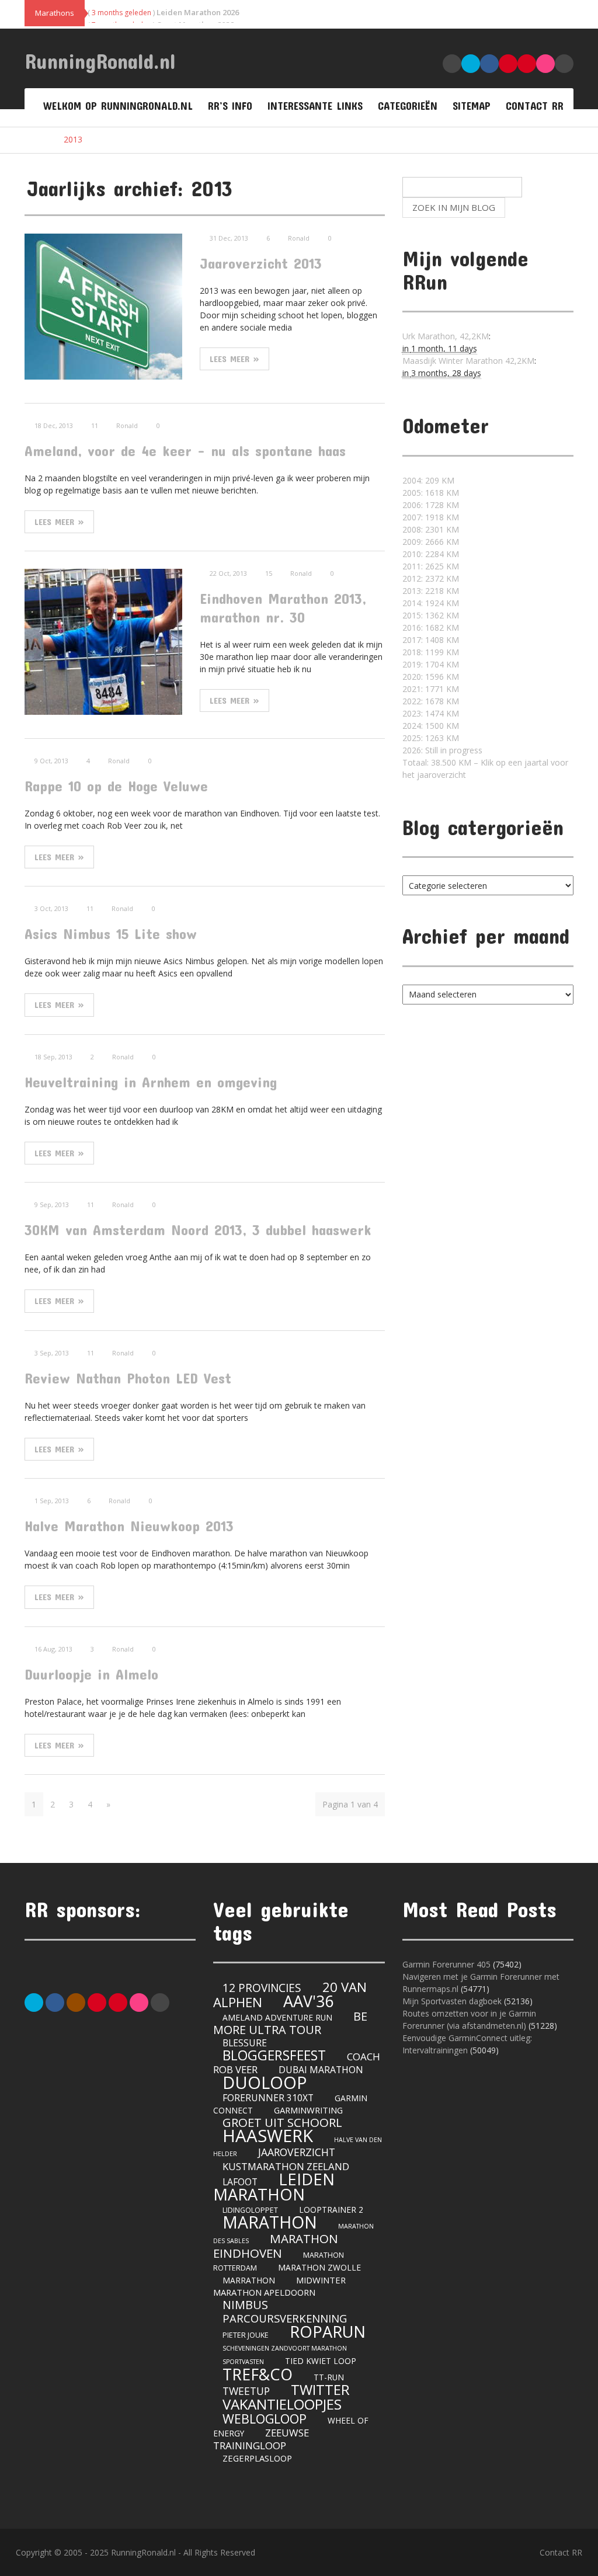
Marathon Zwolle (319, 2267)
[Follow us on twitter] (34, 2001)
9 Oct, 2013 (51, 761)
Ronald (299, 238)
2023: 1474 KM (431, 713)
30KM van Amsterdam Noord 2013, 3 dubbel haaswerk (198, 1230)
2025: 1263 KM (431, 738)
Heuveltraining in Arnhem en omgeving (151, 1082)
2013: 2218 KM (431, 591)
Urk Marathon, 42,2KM (446, 336)
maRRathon (249, 2280)
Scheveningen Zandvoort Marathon (285, 2348)
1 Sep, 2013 (52, 1501)
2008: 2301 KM (431, 529)
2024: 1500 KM (431, 726)
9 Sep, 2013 (52, 1204)
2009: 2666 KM (431, 542)
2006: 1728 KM (431, 505)
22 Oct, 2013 (228, 573)
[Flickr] (139, 2001)
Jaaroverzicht (297, 2152)
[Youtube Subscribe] (118, 2001)
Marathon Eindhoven (276, 2246)
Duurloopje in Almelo (91, 1674)
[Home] (36, 140)
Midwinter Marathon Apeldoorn (279, 2286)
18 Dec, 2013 (54, 425)
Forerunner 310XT (268, 2098)
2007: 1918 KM (431, 517)
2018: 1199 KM (431, 652)
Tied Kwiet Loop (321, 2361)
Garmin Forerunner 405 (446, 1964)
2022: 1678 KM (431, 701)
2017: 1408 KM (431, 640)
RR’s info (230, 106)
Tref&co (258, 2374)
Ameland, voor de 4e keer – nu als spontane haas (185, 451)
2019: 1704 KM (431, 664)
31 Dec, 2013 (229, 238)
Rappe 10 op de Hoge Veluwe (116, 786)
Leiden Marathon (274, 2187)
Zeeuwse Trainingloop (261, 2439)
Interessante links (315, 106)
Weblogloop (265, 2419)
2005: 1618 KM (431, 493)
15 (269, 573)
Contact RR (535, 106)
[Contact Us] (160, 2001)
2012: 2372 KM (431, 578)
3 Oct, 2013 (51, 908)
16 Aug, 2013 (53, 1649)
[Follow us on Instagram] (76, 2001)
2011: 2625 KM (431, 566)
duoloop (265, 2082)
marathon (270, 2222)
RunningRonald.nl (100, 61)
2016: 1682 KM (431, 628)
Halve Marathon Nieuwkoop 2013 (129, 1526)
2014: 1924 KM (431, 603)
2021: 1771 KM (431, 689)
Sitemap (472, 106)
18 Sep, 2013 (53, 1057)
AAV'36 (308, 2001)
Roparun (328, 2332)
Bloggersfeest (274, 2055)
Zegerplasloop (257, 2458)
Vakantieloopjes (282, 2404)
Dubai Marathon (321, 2070)
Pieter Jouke (246, 2335)
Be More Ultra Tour (290, 2023)
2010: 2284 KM (431, 554)
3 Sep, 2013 (52, 1353)
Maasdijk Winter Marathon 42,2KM (468, 361)
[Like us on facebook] (55, 2001)
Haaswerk (268, 2136)
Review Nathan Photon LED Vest (128, 1378)
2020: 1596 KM (431, 677)
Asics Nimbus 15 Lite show (111, 934)
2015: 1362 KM (431, 615)
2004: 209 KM (428, 480)
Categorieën (408, 106)
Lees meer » (234, 359)
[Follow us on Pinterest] (97, 2001)
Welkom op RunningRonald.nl (118, 106)
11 (95, 425)
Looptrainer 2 (331, 2210)
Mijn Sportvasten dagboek (453, 2001)
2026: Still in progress (442, 750)
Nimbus (245, 2305)
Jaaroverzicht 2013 (261, 263)
